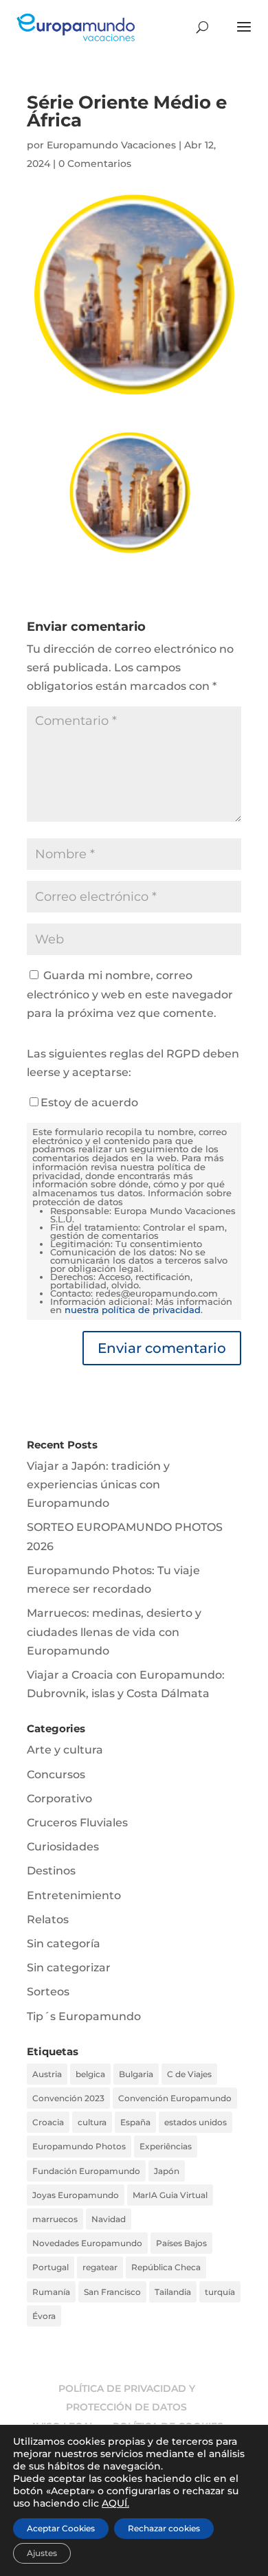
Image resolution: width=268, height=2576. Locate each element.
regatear (100, 2267)
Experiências (166, 2146)
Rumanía (51, 2292)
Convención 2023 (68, 2098)
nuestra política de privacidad (133, 1310)
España (135, 2122)
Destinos (51, 1871)
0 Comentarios (95, 164)
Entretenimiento (74, 1895)
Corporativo (59, 1799)
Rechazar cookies (164, 2528)
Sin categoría (64, 1944)
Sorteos (48, 1992)
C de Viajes (189, 2074)
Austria (47, 2074)
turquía (220, 2292)
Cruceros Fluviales (77, 1823)
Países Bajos (181, 2243)
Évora (44, 2316)
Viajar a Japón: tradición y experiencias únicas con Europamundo (98, 1485)
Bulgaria (136, 2074)
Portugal (51, 2267)
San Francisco (112, 2292)
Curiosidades (63, 1847)
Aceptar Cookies (61, 2528)
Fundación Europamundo (86, 2171)
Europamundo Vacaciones (111, 145)
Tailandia (173, 2292)
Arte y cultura (65, 1750)
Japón (167, 2171)
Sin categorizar (69, 1968)
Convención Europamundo (175, 2098)
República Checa (166, 2267)
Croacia (48, 2122)
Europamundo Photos (79, 2146)
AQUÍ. (115, 2503)
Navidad (109, 2219)
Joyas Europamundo (76, 2195)
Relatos (48, 1919)
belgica (90, 2074)
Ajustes (42, 2553)
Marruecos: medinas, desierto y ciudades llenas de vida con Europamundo (114, 1632)
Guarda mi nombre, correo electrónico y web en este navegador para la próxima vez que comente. (130, 994)
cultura (92, 2122)
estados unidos (196, 2122)
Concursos (56, 1774)
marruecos (55, 2219)
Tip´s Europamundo (84, 2016)
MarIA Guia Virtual (170, 2195)
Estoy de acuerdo (89, 1102)
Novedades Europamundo (87, 2243)
